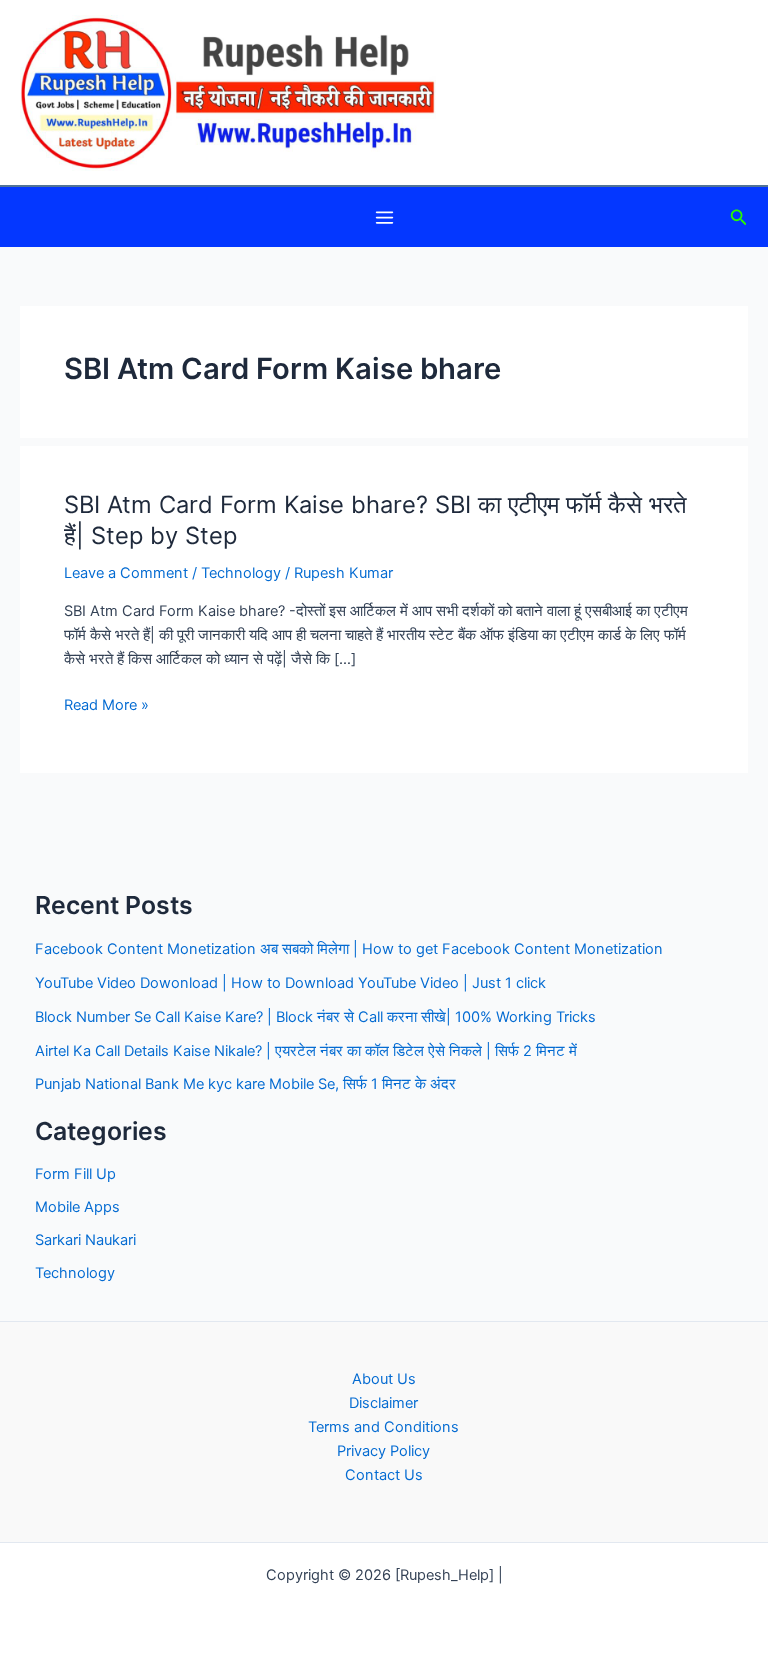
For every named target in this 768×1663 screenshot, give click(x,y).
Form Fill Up (75, 1174)
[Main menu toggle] (384, 217)
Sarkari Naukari (85, 1240)
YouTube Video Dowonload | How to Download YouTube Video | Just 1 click (290, 983)
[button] (739, 217)
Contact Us (384, 1475)
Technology (241, 573)
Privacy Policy (383, 1451)
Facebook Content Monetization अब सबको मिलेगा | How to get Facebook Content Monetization (349, 949)
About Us (384, 1379)
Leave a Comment (126, 573)
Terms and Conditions (383, 1427)
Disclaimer (383, 1403)
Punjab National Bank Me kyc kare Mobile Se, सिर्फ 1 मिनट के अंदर (245, 1084)
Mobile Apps (77, 1207)
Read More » (106, 706)
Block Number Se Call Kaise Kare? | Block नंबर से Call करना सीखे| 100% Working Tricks (315, 1017)
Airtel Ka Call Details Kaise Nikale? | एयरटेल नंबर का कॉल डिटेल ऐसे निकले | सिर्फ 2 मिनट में (306, 1051)
